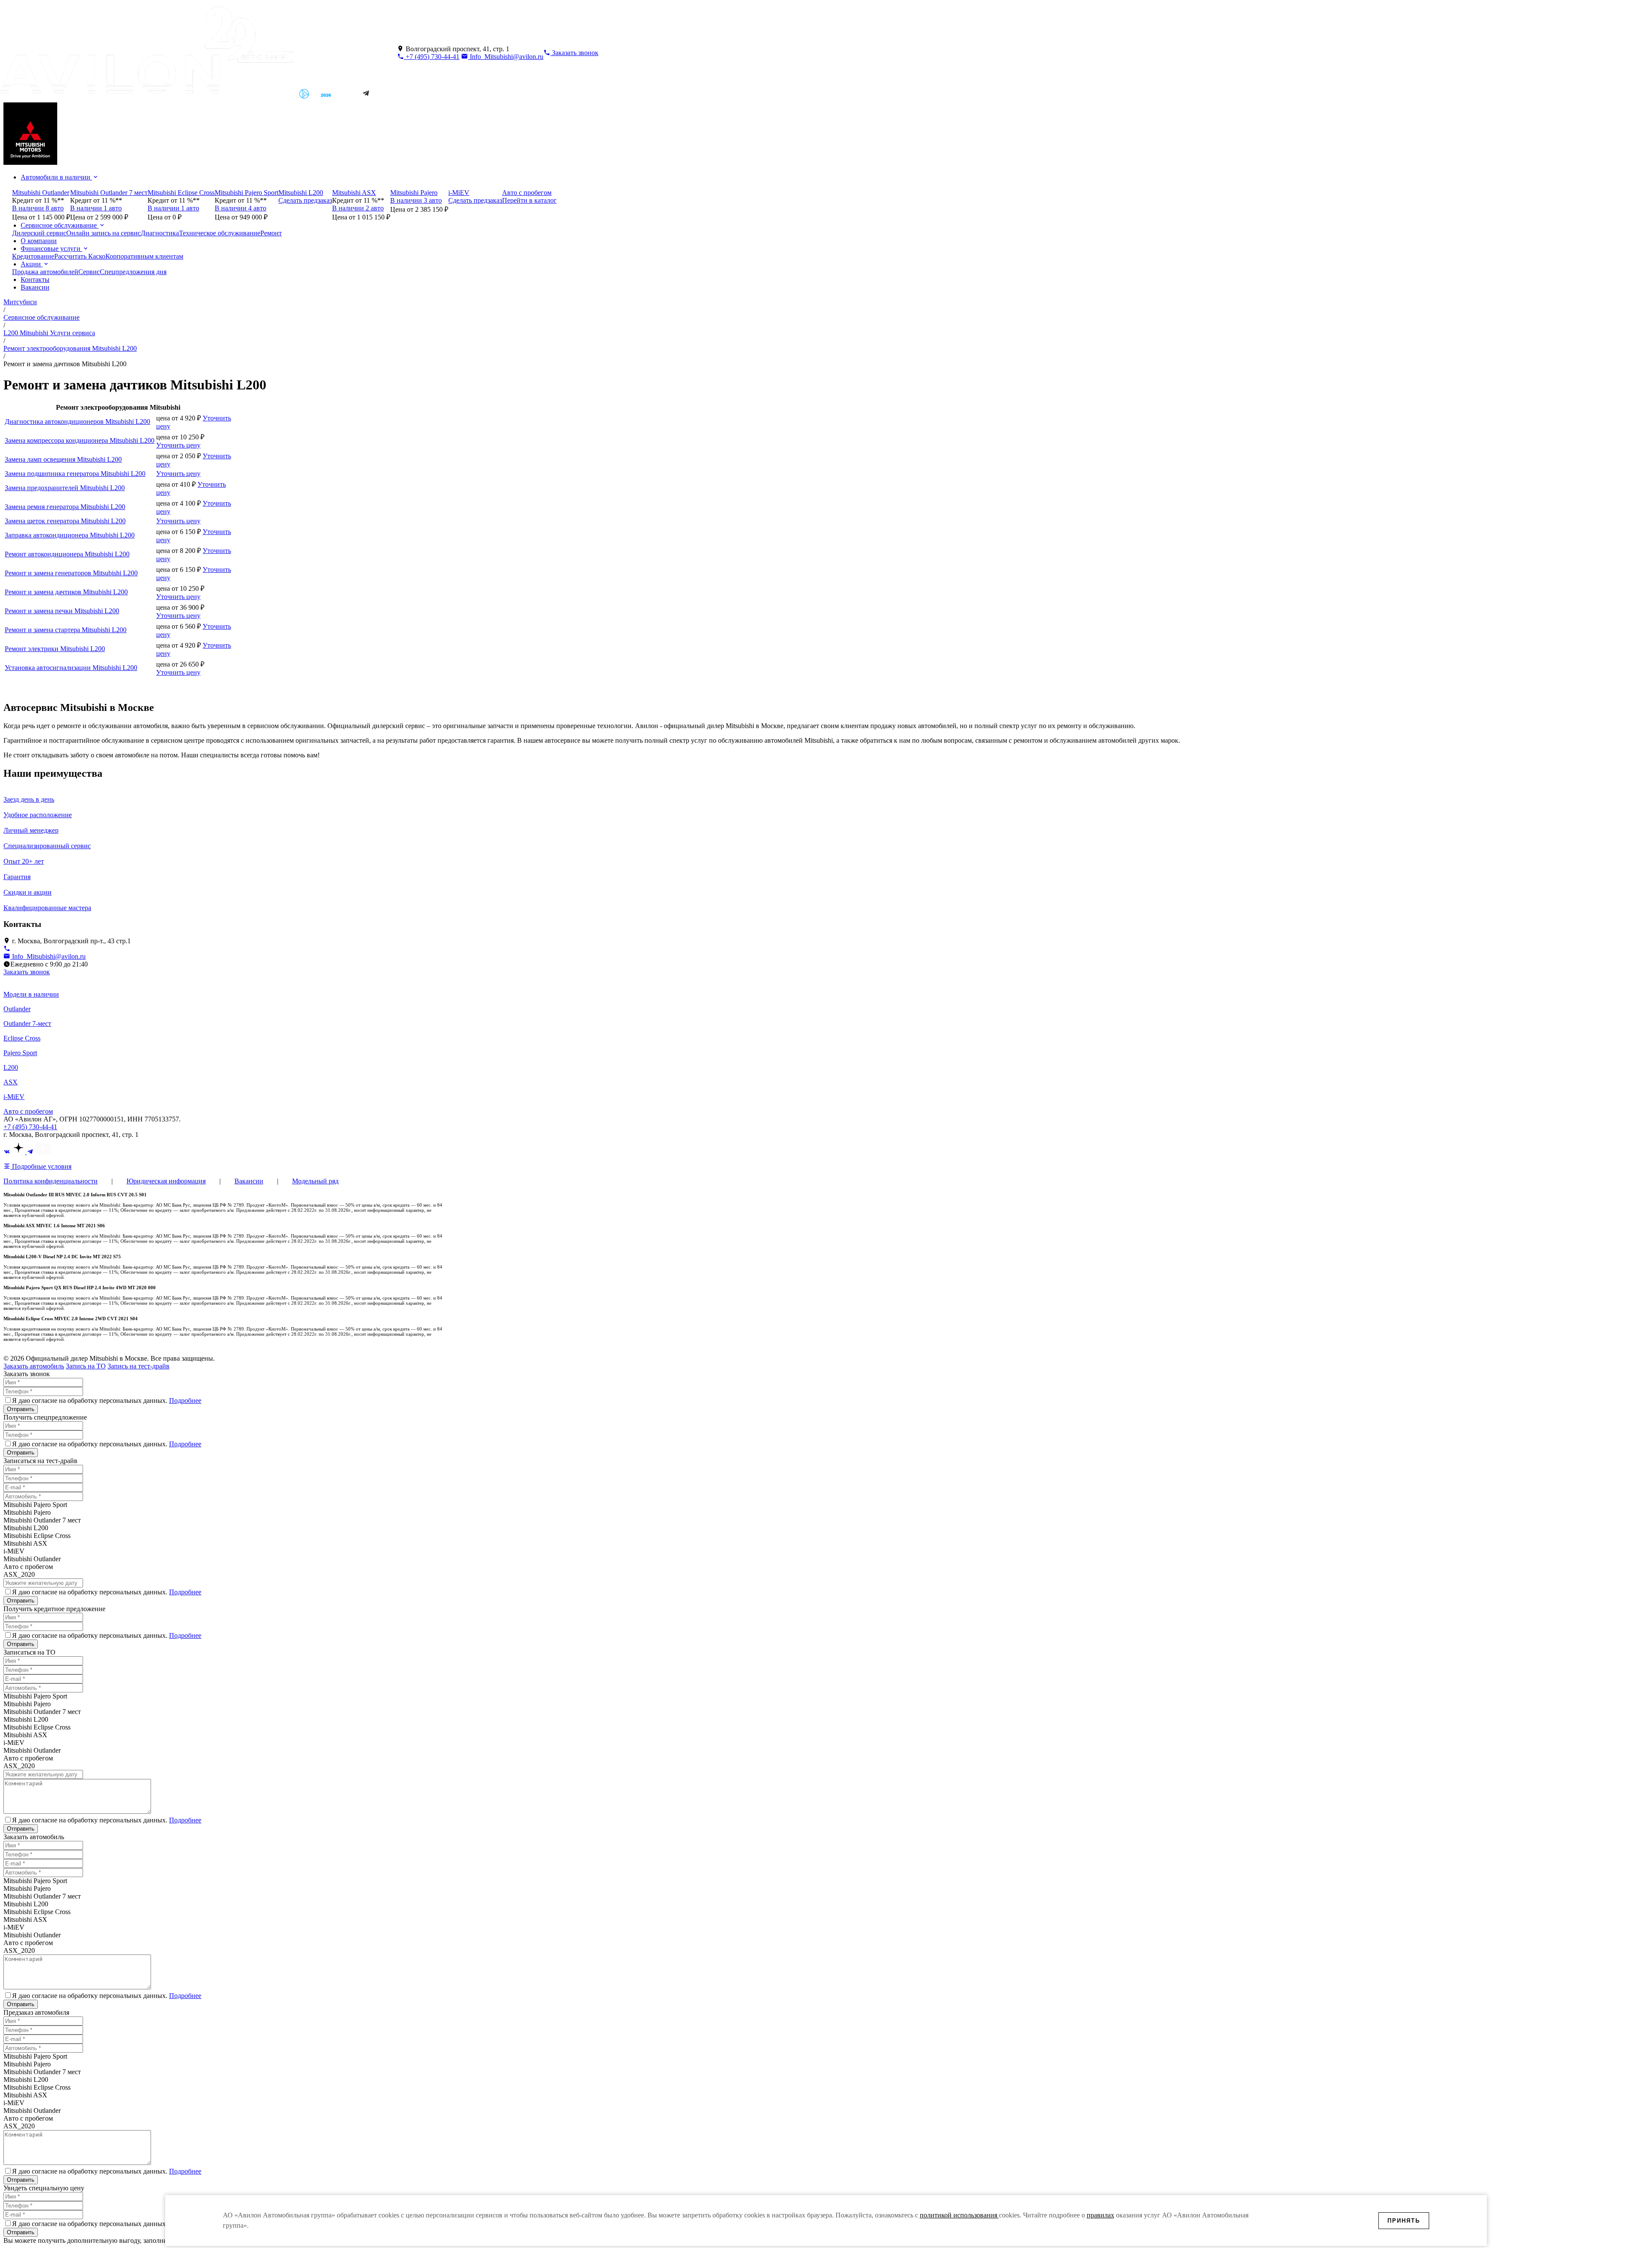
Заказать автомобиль (34, 1366)
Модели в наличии (31, 994)
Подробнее (185, 1400)
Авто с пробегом (28, 1111)
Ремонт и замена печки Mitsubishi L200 (62, 611)
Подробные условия (41, 1166)
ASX (11, 1082)
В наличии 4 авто (240, 208)
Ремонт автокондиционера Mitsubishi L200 (67, 554)
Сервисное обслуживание (60, 225)
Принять (1404, 2221)
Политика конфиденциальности (51, 1181)
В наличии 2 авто (358, 208)
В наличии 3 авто (416, 200)
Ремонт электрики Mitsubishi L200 (55, 649)
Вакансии (35, 287)
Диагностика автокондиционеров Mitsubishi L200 (77, 421)
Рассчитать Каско (80, 256)
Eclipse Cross (22, 1038)
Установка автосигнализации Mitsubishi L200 (71, 668)
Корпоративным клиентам (144, 256)
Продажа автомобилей (45, 272)
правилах (1100, 2215)
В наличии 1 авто (96, 208)
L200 (11, 1067)
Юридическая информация (166, 1181)
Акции (32, 264)
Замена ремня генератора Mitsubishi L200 (65, 507)
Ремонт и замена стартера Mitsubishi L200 (66, 630)
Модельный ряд (315, 1181)
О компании (39, 241)
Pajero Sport (20, 1053)
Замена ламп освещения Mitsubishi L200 (63, 459)
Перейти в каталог (529, 200)
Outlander (17, 1009)
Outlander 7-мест (27, 1024)
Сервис (89, 272)
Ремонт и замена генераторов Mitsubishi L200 (71, 573)
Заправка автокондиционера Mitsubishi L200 (70, 535)
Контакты (35, 279)
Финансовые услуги (51, 249)
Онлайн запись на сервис (103, 233)
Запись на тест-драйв (139, 1366)
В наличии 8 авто (38, 208)
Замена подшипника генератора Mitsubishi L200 (75, 474)
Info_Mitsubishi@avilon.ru (506, 57)
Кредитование (33, 256)
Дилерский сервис (39, 233)
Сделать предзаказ (305, 200)
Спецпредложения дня (133, 272)
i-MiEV (14, 1097)
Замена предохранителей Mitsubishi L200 (65, 488)
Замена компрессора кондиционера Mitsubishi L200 (80, 440)
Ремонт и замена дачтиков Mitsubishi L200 (66, 592)
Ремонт (271, 233)
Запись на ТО (86, 1366)
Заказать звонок (27, 972)
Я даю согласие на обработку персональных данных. (107, 1400)
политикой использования (959, 2215)
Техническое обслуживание (220, 233)
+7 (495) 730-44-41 (432, 57)
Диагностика (160, 233)
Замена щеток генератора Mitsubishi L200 (65, 521)
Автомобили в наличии (56, 177)
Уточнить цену (178, 445)
